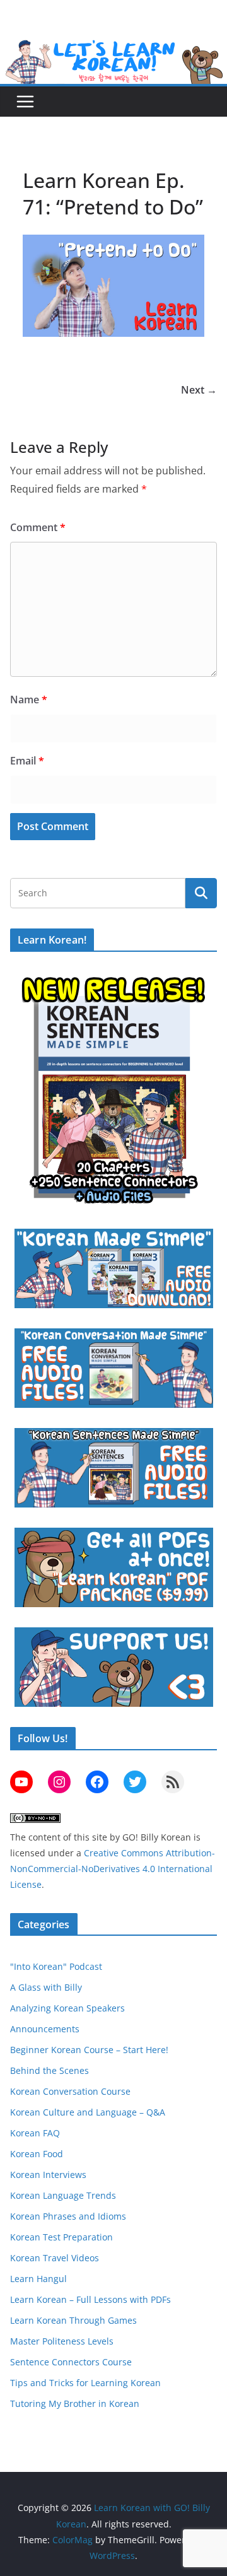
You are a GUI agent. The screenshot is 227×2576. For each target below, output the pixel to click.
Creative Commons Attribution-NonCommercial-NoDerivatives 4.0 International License (113, 1869)
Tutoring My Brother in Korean (75, 2403)
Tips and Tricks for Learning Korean (85, 2383)
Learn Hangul (38, 2279)
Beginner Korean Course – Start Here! (89, 2050)
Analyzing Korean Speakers (67, 2008)
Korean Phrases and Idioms (68, 2216)
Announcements (45, 2029)
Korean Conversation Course (70, 2091)
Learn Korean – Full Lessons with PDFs (90, 2299)
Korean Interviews (48, 2175)
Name (29, 700)
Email (27, 761)
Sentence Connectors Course (71, 2362)
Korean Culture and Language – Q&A (88, 2112)
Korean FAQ (35, 2133)
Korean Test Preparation (61, 2237)
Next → (199, 390)
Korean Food (37, 2154)
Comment (38, 527)
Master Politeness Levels (62, 2341)
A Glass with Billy (46, 1987)
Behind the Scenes (49, 2070)
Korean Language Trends (63, 2195)
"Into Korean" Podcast (56, 1966)
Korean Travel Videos (55, 2258)
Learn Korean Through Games (73, 2320)
